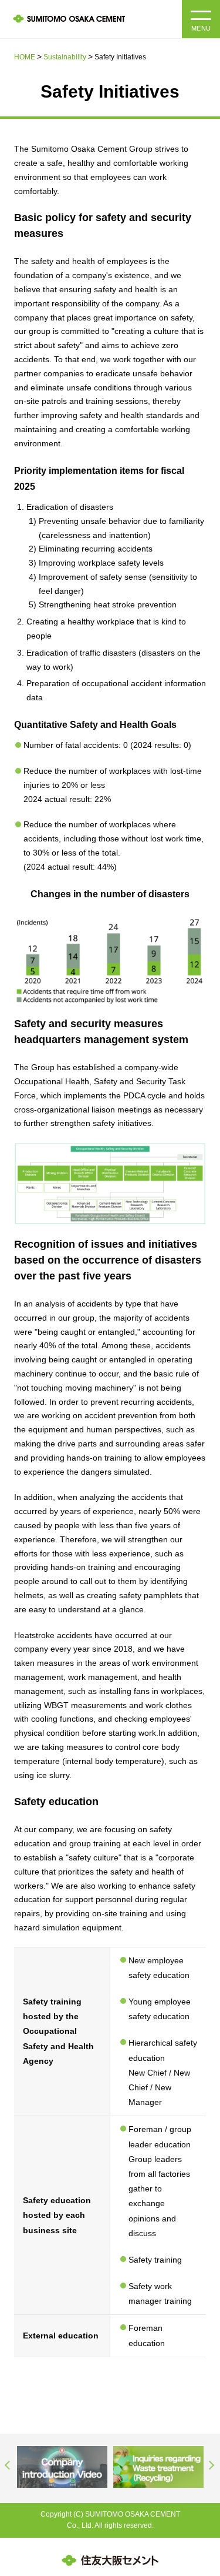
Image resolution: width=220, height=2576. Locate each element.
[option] (62, 2467)
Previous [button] (8, 2465)
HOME (25, 57)
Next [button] (212, 2465)
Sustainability (65, 57)
